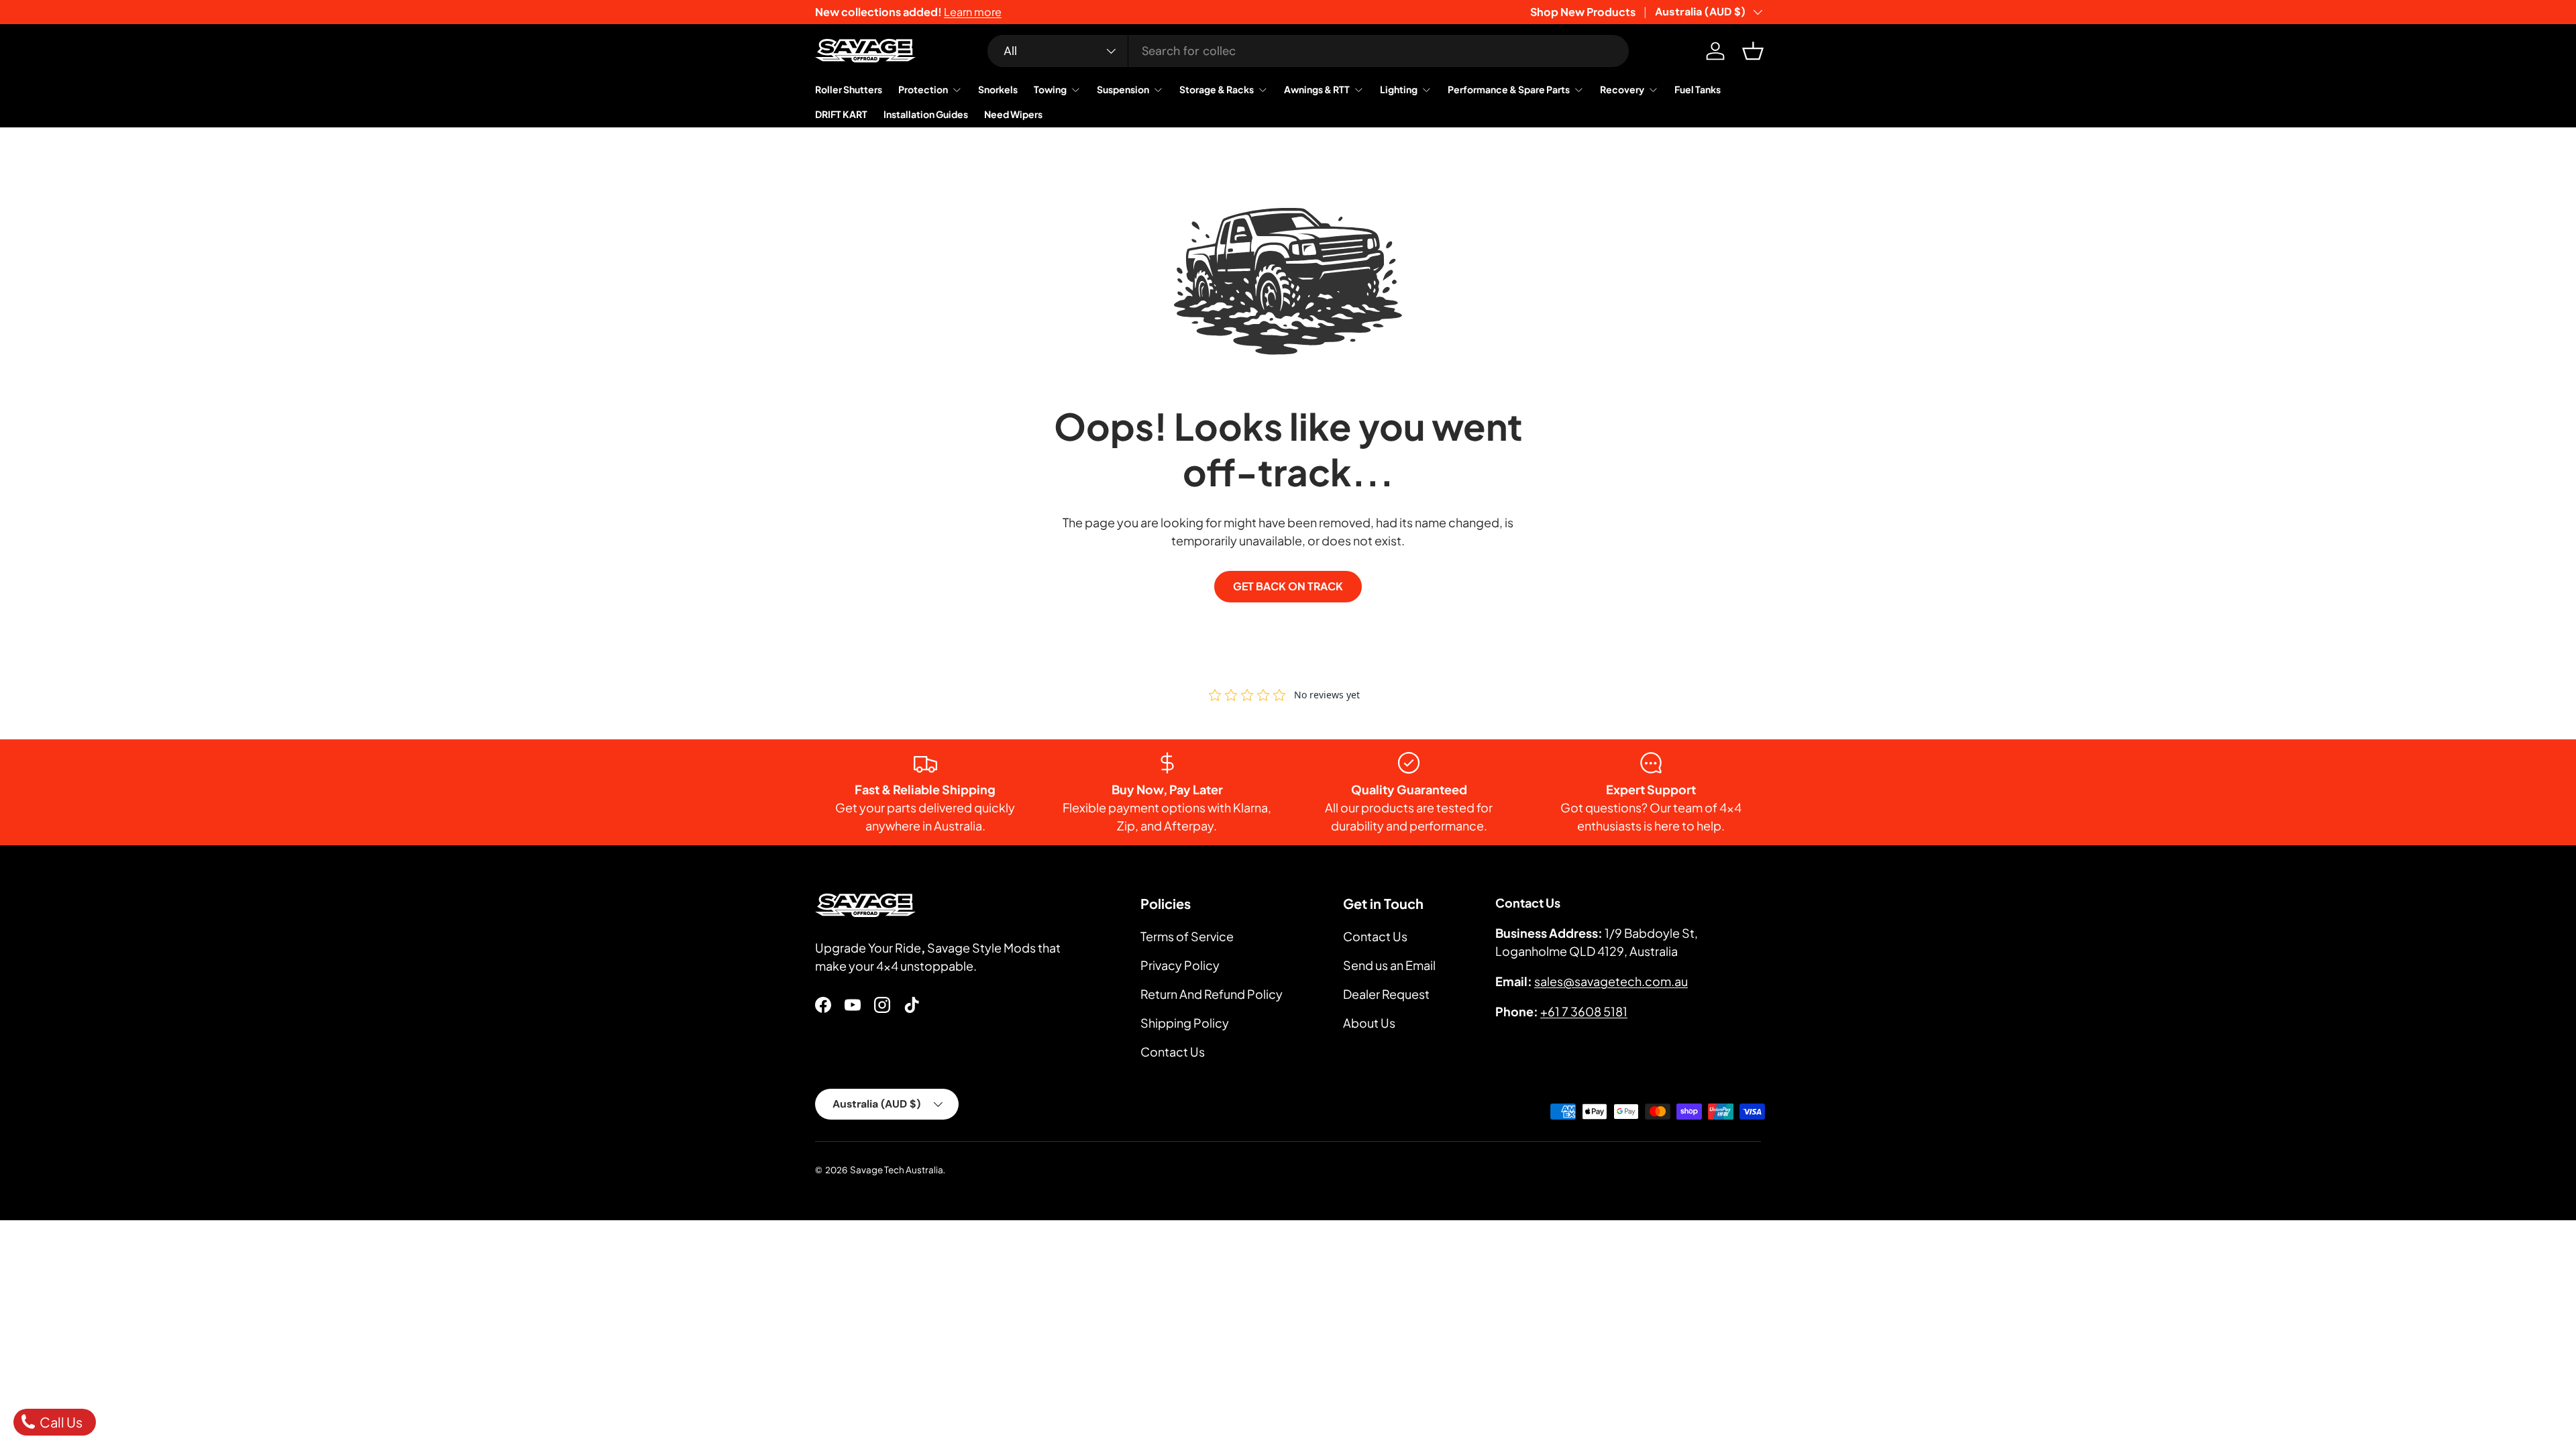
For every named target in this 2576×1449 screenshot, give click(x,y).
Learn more (973, 12)
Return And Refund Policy (1212, 994)
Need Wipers (1013, 114)
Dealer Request (1386, 994)
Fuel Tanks (1698, 89)
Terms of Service (1187, 936)
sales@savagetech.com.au (1611, 981)
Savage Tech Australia (897, 1170)
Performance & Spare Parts (1509, 89)
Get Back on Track (1288, 586)
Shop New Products (1583, 12)
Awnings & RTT (1317, 89)
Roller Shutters (849, 89)
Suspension (1123, 89)
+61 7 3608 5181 (1584, 1011)
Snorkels (998, 89)
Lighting (1399, 89)
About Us (1369, 1023)
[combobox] (1308, 51)
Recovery (1622, 89)
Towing (1050, 89)
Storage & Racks (1217, 89)
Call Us (60, 1422)
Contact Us (1173, 1052)
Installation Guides (926, 114)
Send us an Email (1389, 965)
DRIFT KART (841, 114)
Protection (923, 89)
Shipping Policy (1185, 1023)
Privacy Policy (1180, 965)
